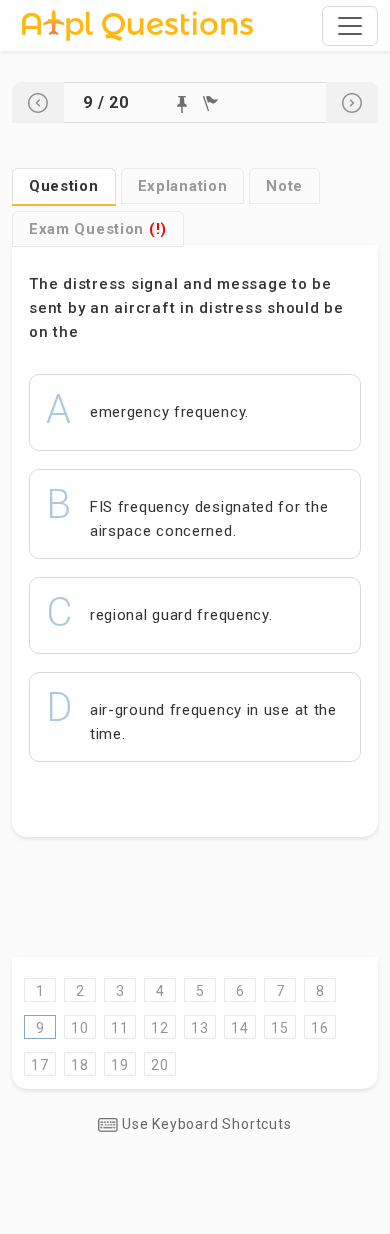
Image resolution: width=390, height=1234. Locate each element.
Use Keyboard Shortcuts (204, 1124)
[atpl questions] (137, 25)
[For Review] (210, 103)
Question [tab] (64, 186)
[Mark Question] (182, 104)
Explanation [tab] (183, 186)
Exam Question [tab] (98, 229)
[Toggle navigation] (350, 26)
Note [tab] (284, 186)
